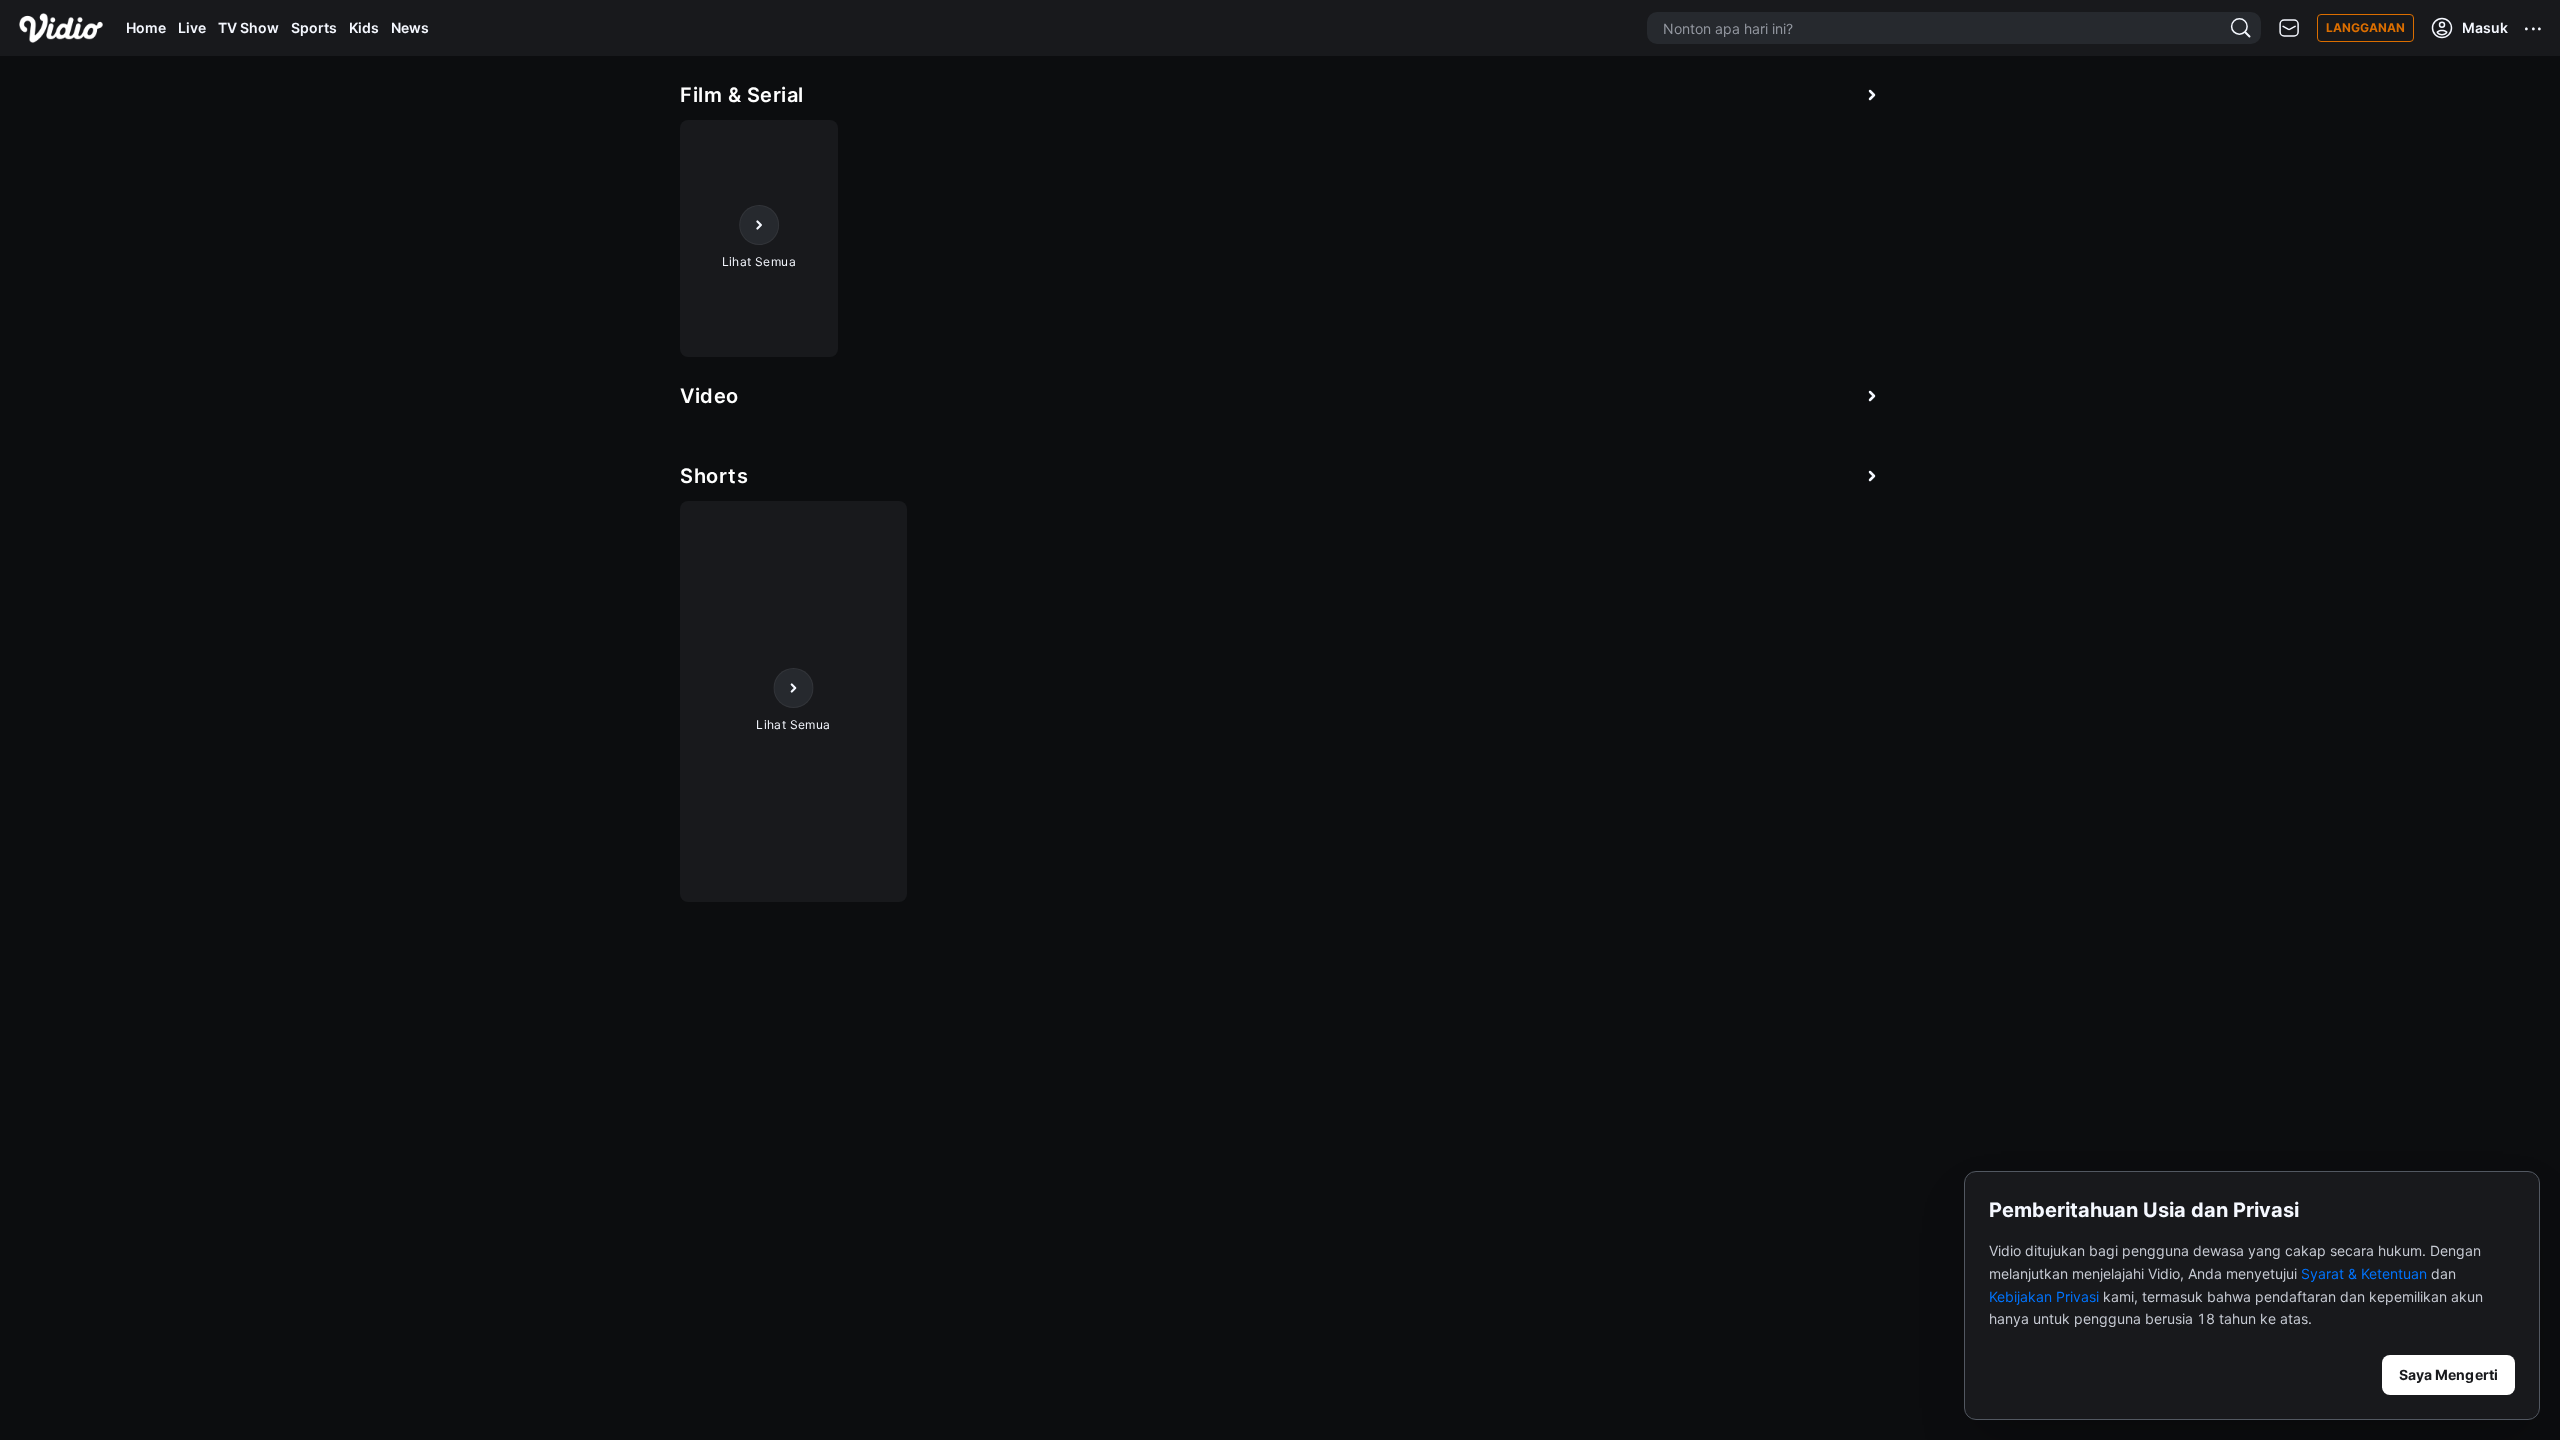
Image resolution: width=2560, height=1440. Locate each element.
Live (192, 27)
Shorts (714, 476)
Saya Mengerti (2448, 1374)
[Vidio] (61, 28)
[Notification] (2289, 28)
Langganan (2365, 27)
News (410, 27)
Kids (364, 27)
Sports (314, 27)
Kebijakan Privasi (2044, 1296)
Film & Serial (742, 95)
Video (709, 396)
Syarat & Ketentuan (2364, 1273)
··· (2534, 28)
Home (146, 27)
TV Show (248, 27)
